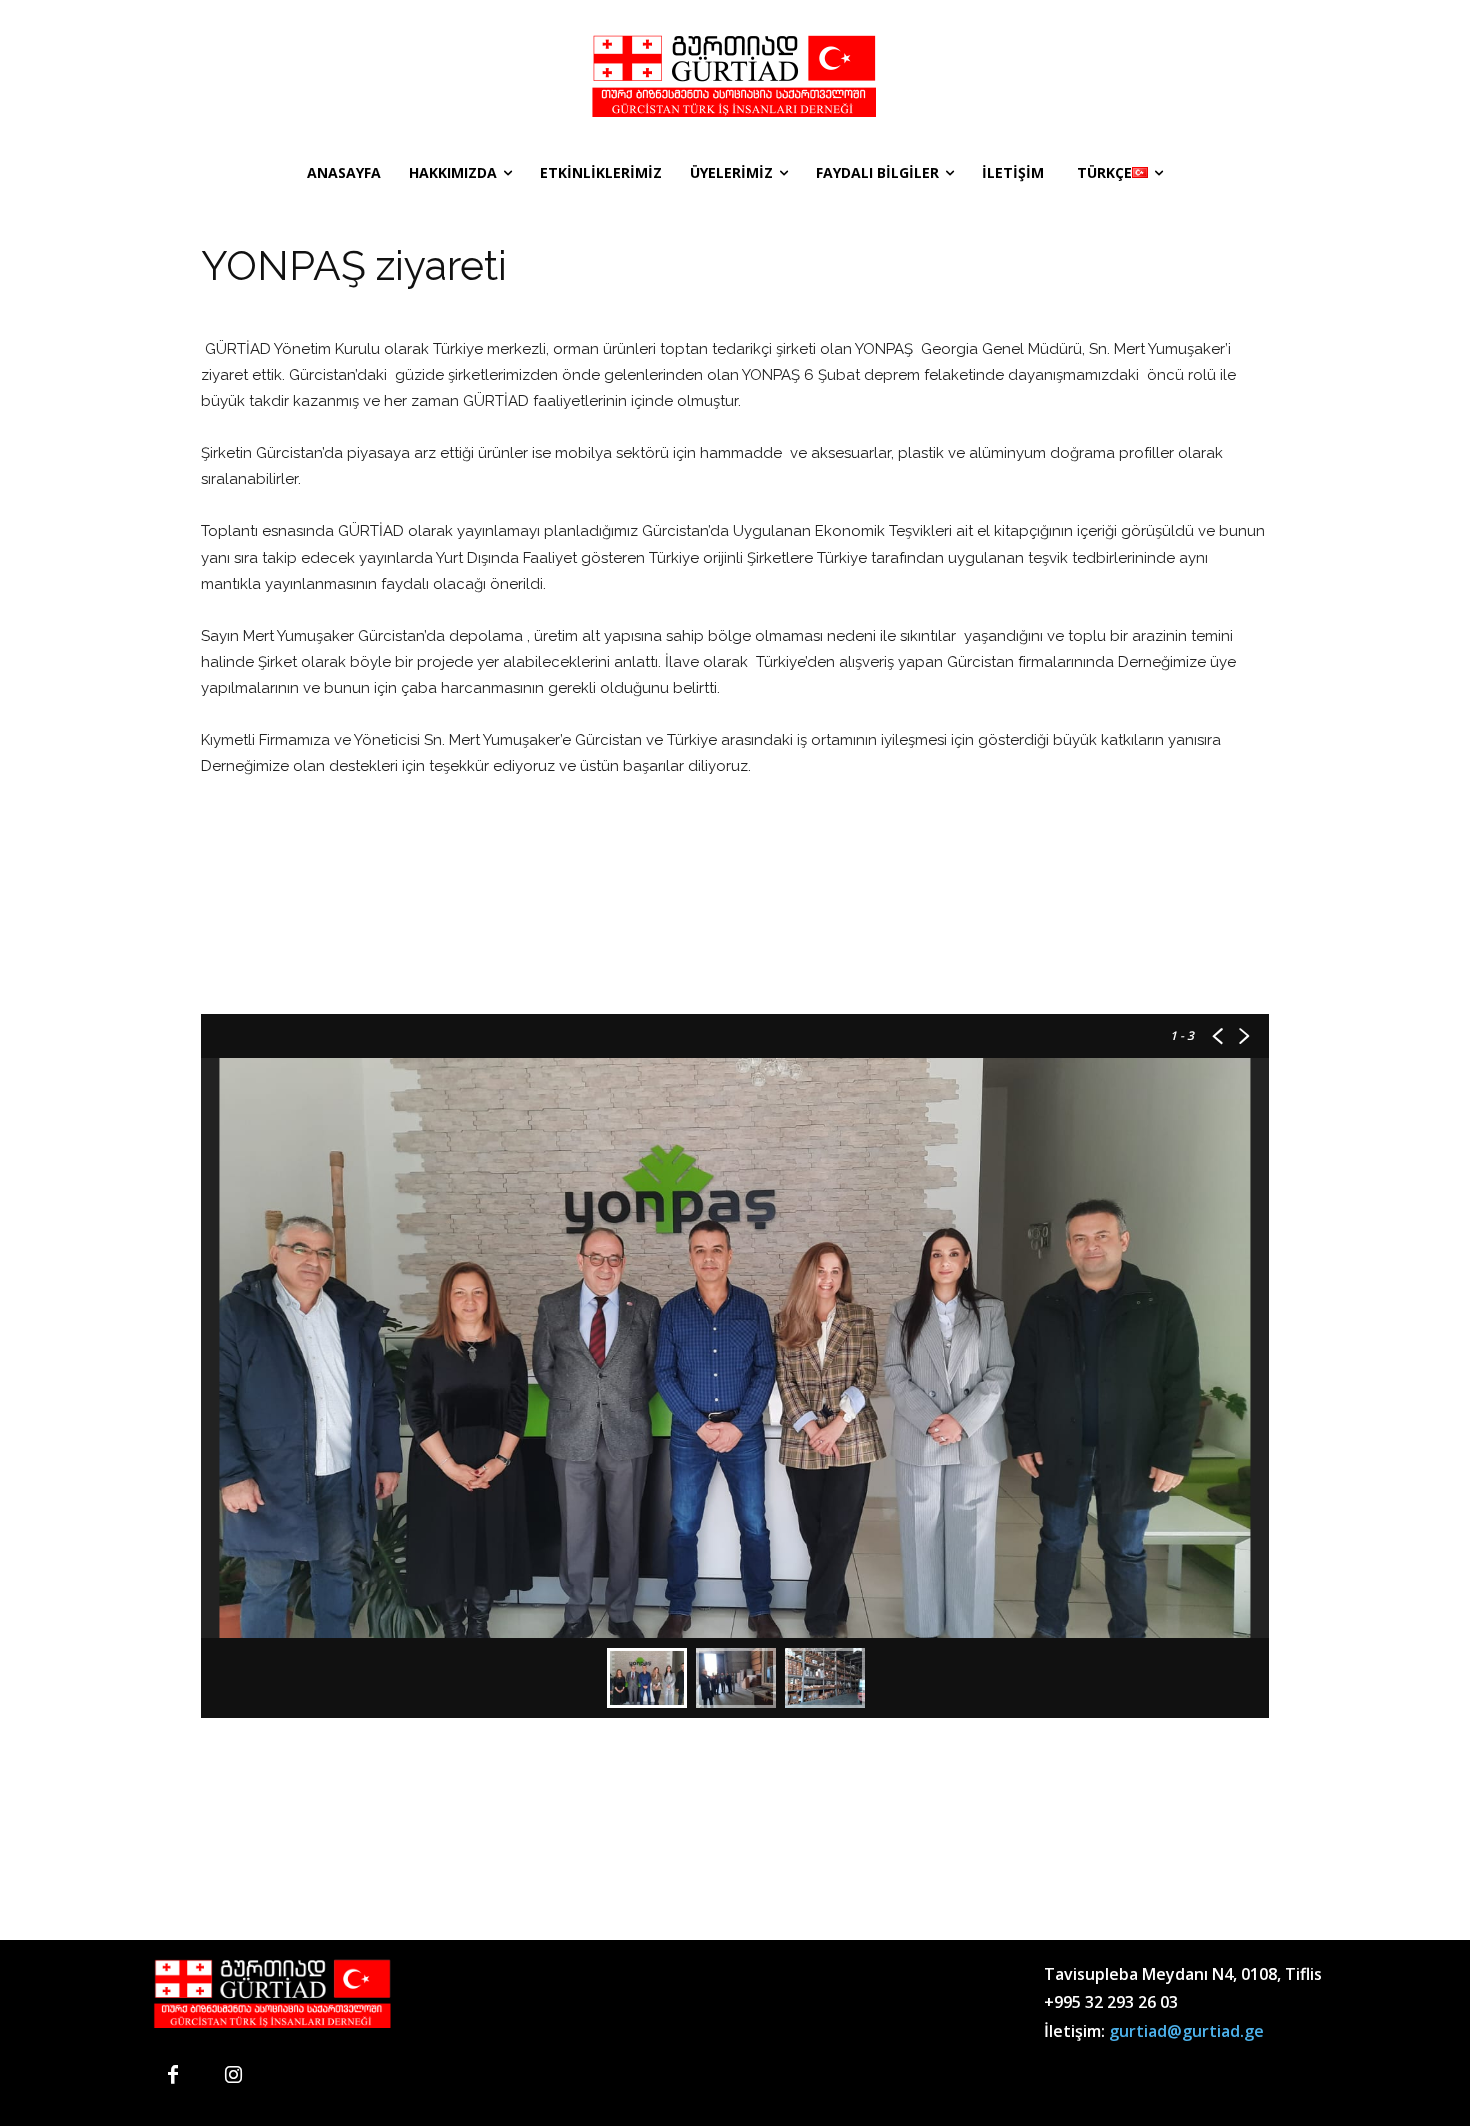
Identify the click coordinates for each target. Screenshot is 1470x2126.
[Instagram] (233, 2076)
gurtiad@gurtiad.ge (1186, 2031)
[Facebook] (173, 2076)
